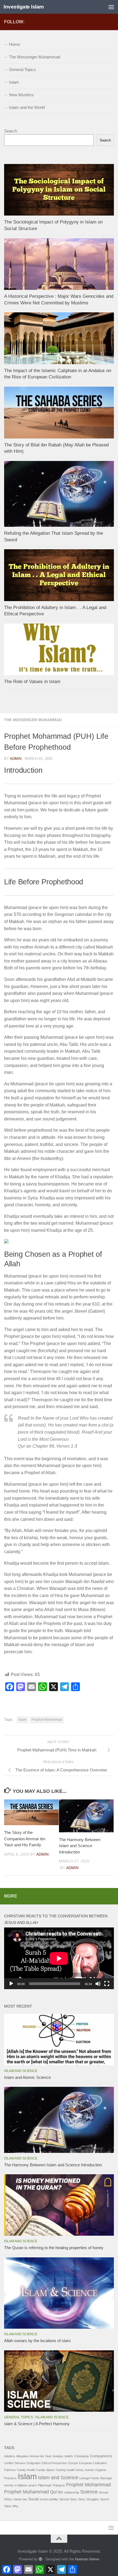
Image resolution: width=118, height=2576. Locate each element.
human (90, 2470)
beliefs (69, 2456)
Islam (22, 1720)
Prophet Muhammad (26, 2492)
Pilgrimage (45, 2485)
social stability (49, 2499)
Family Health (26, 2470)
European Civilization (93, 2463)
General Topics (23, 70)
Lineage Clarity (89, 2478)
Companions (101, 2456)
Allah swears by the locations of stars (37, 2341)
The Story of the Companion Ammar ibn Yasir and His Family (25, 1839)
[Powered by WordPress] (40, 2559)
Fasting (61, 2470)
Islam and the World (27, 107)
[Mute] (98, 1984)
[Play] (11, 1984)
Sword (104, 2499)
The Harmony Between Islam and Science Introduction (80, 1846)
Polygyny (59, 2485)
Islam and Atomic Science (27, 2077)
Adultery (10, 2456)
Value (8, 2506)
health (71, 2470)
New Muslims (21, 95)
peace (33, 2485)
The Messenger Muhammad (33, 720)
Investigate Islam (24, 7)
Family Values (45, 2470)
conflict (9, 2463)
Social (33, 2499)
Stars (74, 2499)
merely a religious (16, 2485)
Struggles (93, 2499)
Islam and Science (21, 2071)
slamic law (20, 2499)
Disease (20, 2463)
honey (80, 2470)
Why (15, 2506)
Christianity (82, 2456)
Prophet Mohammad (47, 1720)
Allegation (23, 2456)
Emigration (34, 2463)
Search (11, 131)
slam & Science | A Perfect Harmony (37, 2424)
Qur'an (56, 2492)
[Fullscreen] (107, 1984)
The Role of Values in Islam (32, 682)
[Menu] (111, 7)
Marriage (106, 2478)
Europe (73, 2463)
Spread (64, 2499)
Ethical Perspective (54, 2463)
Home (15, 44)
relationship (71, 2492)
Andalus (58, 2456)
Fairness (10, 2470)
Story (82, 2499)
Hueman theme (87, 2559)
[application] (59, 1958)
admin (16, 759)
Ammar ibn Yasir (41, 2456)
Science (89, 2492)
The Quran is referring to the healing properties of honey (54, 2248)
